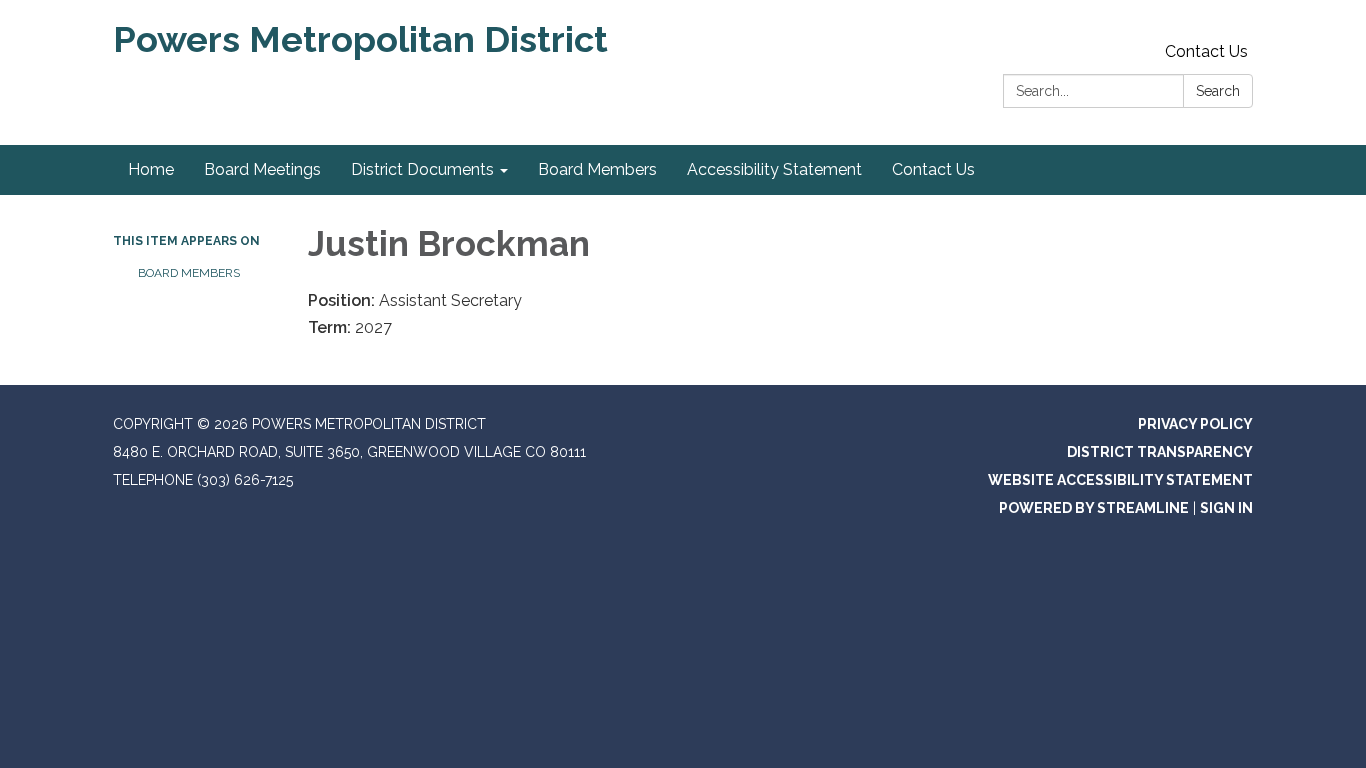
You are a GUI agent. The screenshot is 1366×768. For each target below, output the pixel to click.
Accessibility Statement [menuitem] (774, 169)
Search (1218, 91)
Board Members (189, 273)
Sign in (1226, 508)
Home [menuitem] (151, 169)
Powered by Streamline (1094, 508)
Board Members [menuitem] (597, 169)
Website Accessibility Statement (1120, 480)
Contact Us (1206, 51)
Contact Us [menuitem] (933, 169)
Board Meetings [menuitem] (262, 169)
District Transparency (1160, 452)
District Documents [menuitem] (422, 169)
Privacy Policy (1195, 424)
